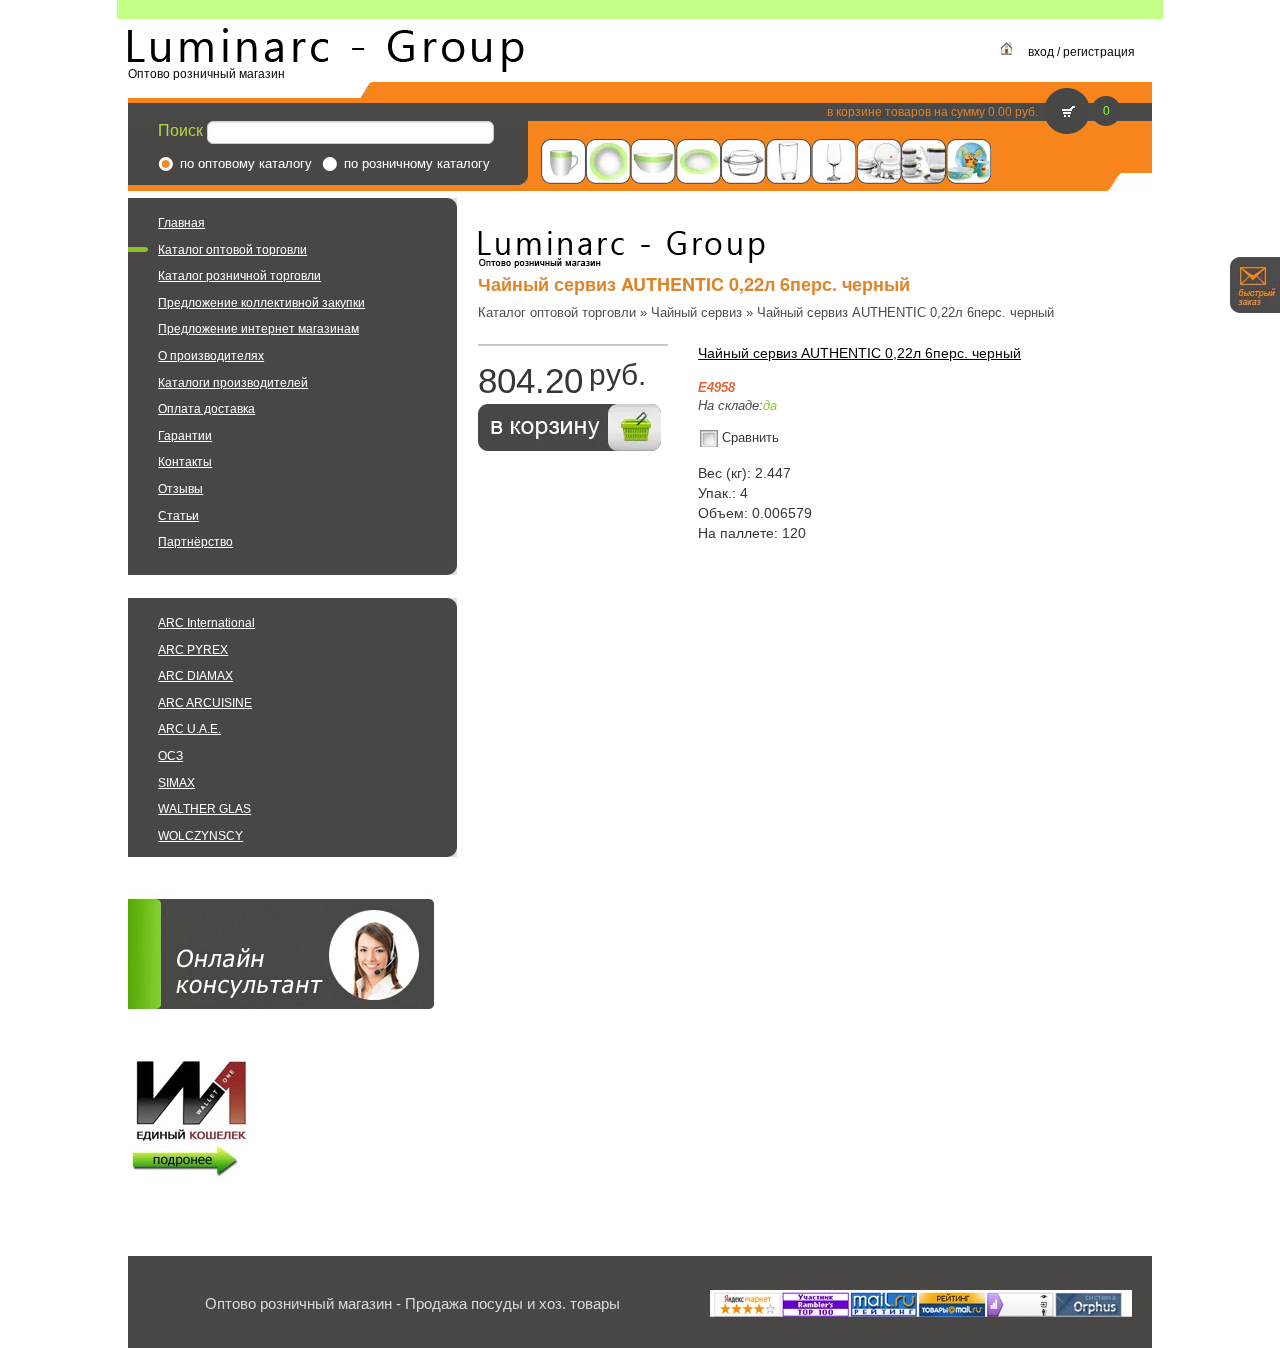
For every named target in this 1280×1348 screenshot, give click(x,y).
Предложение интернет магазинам (258, 329)
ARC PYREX (193, 650)
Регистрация (1099, 52)
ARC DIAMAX (195, 676)
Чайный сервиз (696, 312)
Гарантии (185, 436)
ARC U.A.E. (189, 729)
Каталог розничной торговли (239, 276)
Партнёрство (195, 542)
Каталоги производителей (233, 383)
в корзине (854, 112)
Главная (181, 223)
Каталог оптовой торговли (232, 250)
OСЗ (170, 756)
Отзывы (180, 489)
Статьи (178, 516)
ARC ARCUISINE (205, 703)
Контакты (185, 462)
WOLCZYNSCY (200, 836)
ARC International (206, 623)
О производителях (211, 356)
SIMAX (176, 783)
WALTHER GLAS (204, 809)
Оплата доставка (206, 409)
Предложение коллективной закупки (261, 303)
